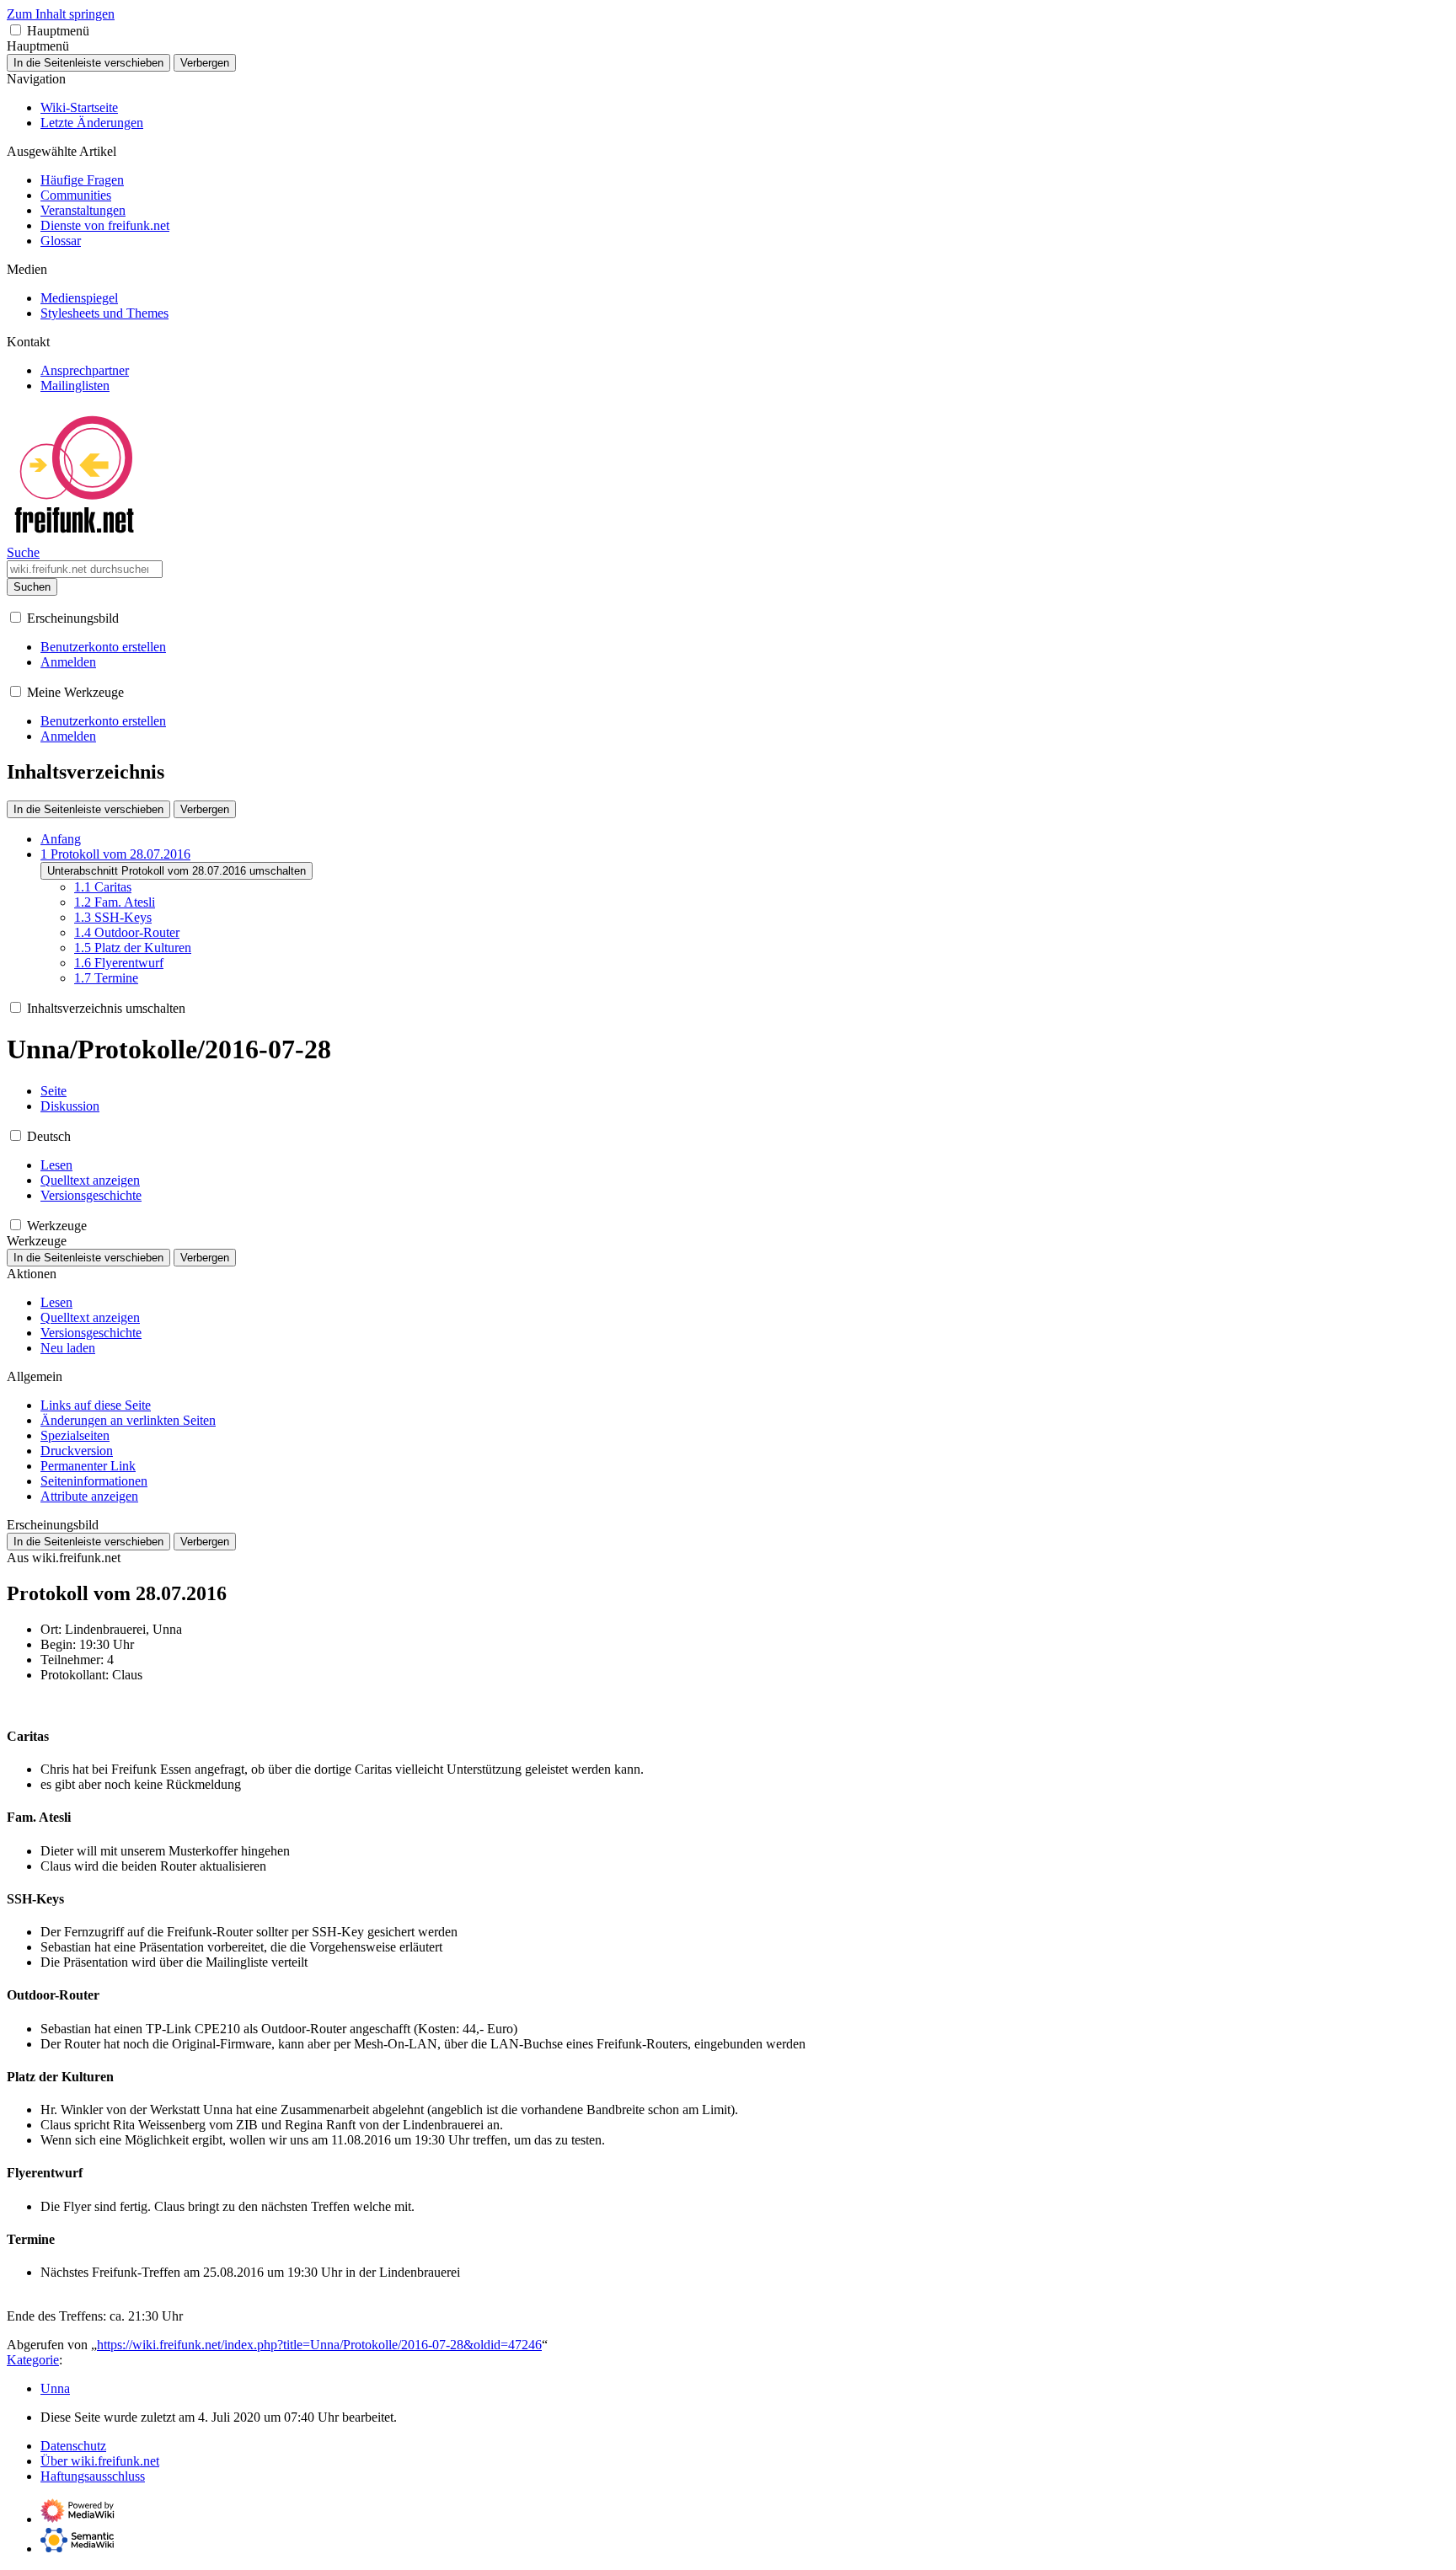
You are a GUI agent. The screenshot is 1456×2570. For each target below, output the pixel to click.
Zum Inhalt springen (61, 14)
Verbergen (205, 63)
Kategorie (33, 2360)
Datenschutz (73, 2446)
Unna (55, 2388)
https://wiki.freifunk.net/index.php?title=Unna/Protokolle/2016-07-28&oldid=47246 (319, 2345)
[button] (16, 30)
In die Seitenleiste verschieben (88, 63)
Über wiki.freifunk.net (100, 2461)
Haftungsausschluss (93, 2476)
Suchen (32, 587)
